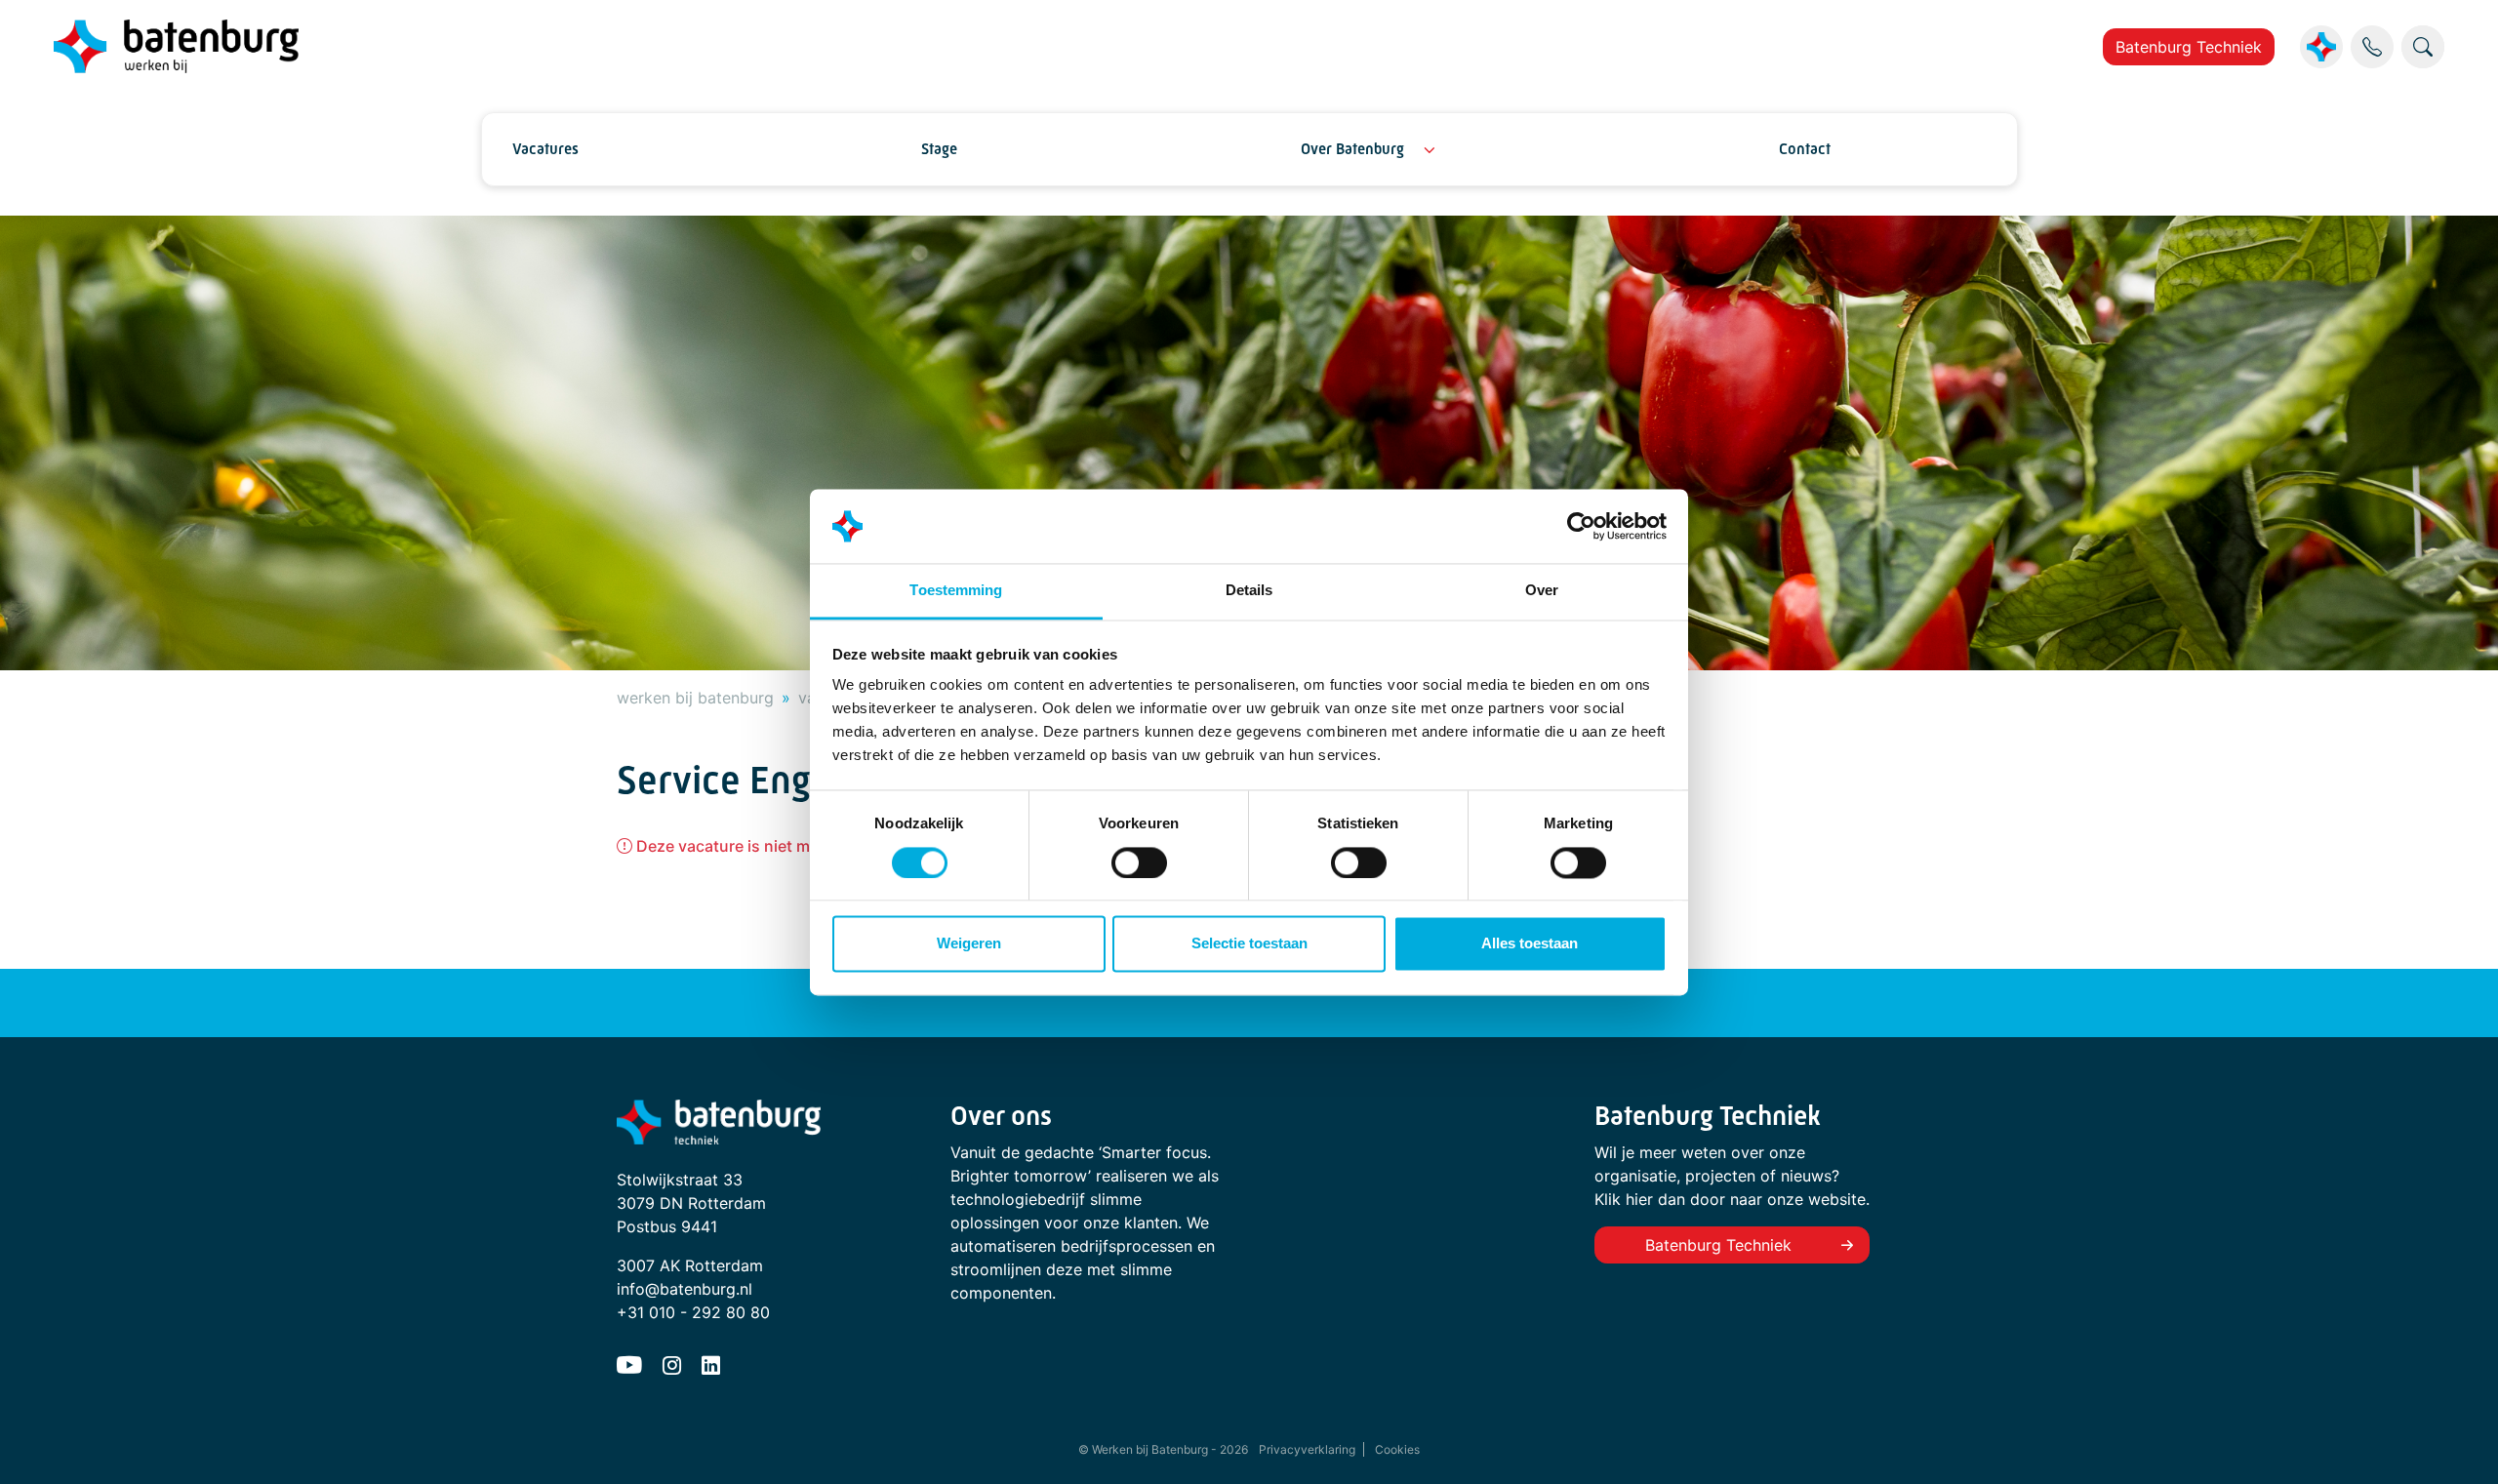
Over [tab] (1542, 591)
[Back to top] (2459, 1445)
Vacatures (545, 149)
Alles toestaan (1530, 944)
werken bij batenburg (695, 698)
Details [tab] (1249, 591)
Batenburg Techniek (2189, 47)
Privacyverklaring (1307, 1449)
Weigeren (969, 944)
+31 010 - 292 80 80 (693, 1312)
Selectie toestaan (1249, 944)
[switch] (1139, 862)
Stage (939, 149)
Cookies (1397, 1449)
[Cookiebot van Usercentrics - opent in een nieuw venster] (1581, 526)
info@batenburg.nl (685, 1289)
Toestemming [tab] (956, 591)
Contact (1805, 149)
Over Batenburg (1352, 149)
